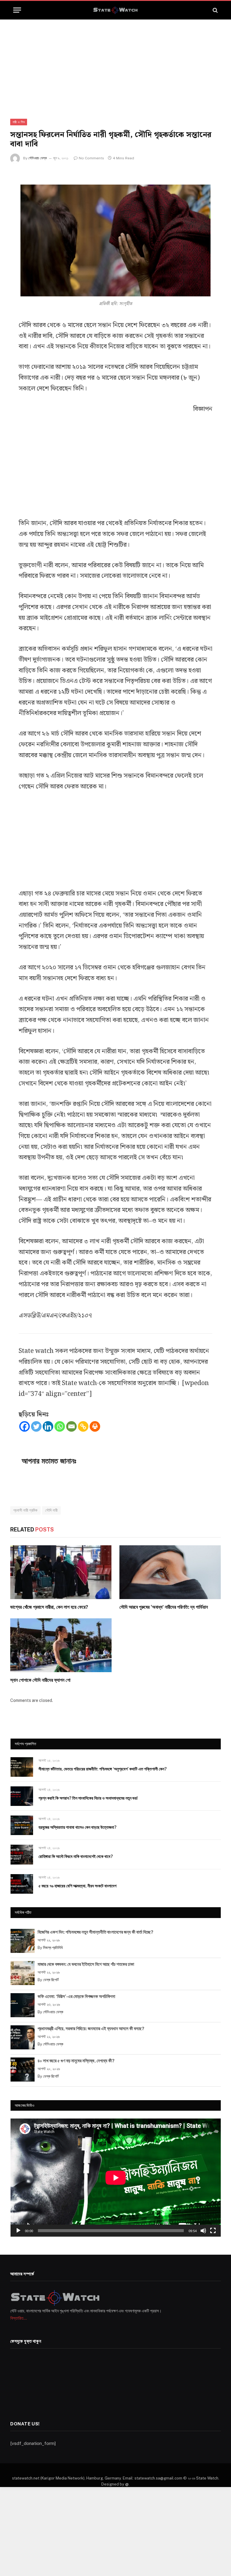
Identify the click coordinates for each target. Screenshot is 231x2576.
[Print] (95, 1426)
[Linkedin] (48, 1426)
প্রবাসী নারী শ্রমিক (25, 1510)
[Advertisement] (115, 64)
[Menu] (17, 10)
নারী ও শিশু (19, 122)
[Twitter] (36, 1426)
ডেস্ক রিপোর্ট (51, 1980)
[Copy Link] (83, 1426)
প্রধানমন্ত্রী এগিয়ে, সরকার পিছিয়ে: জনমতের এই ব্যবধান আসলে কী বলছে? (91, 2028)
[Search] (215, 10)
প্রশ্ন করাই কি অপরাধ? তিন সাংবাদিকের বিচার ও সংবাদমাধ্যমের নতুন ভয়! (88, 1798)
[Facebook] (25, 1426)
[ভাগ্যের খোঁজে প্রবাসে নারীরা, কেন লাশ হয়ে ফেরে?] (61, 1572)
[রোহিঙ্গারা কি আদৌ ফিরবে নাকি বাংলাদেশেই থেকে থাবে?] (22, 1854)
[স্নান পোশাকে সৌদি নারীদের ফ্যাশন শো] (61, 1645)
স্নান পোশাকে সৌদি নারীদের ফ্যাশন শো (40, 1680)
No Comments (91, 158)
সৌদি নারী (51, 1510)
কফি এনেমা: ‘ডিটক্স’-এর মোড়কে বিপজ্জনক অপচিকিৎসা (76, 1996)
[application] (116, 2178)
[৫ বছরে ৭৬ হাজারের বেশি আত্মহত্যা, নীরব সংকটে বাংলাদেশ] (22, 1884)
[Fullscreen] (213, 2231)
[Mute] (203, 2231)
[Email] (71, 1426)
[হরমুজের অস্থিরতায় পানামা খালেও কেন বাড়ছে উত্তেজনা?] (22, 1825)
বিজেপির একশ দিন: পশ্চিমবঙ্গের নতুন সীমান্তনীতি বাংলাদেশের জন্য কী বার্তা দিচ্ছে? (95, 1932)
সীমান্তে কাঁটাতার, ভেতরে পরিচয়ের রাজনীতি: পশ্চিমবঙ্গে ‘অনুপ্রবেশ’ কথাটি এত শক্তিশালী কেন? (103, 1769)
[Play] (18, 2231)
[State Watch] (115, 10)
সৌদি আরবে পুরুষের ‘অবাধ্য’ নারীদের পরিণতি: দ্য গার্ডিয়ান (164, 1607)
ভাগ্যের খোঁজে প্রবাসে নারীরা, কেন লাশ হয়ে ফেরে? (49, 1607)
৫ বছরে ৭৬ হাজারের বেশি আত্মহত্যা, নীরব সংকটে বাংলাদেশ (77, 1886)
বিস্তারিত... (18, 2318)
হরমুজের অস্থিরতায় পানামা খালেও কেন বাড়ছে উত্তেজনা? (77, 1827)
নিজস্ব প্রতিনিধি (53, 1948)
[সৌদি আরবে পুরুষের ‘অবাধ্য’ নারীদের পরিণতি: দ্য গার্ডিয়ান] (170, 1572)
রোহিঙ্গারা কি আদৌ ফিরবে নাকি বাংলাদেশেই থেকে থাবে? (76, 1856)
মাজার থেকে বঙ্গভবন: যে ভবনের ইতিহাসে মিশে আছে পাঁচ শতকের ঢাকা (86, 1964)
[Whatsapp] (60, 1426)
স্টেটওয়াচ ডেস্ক (38, 158)
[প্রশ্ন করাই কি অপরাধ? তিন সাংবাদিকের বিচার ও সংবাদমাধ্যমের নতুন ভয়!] (22, 1796)
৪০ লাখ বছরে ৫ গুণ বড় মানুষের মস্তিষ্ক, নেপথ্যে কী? (76, 2061)
